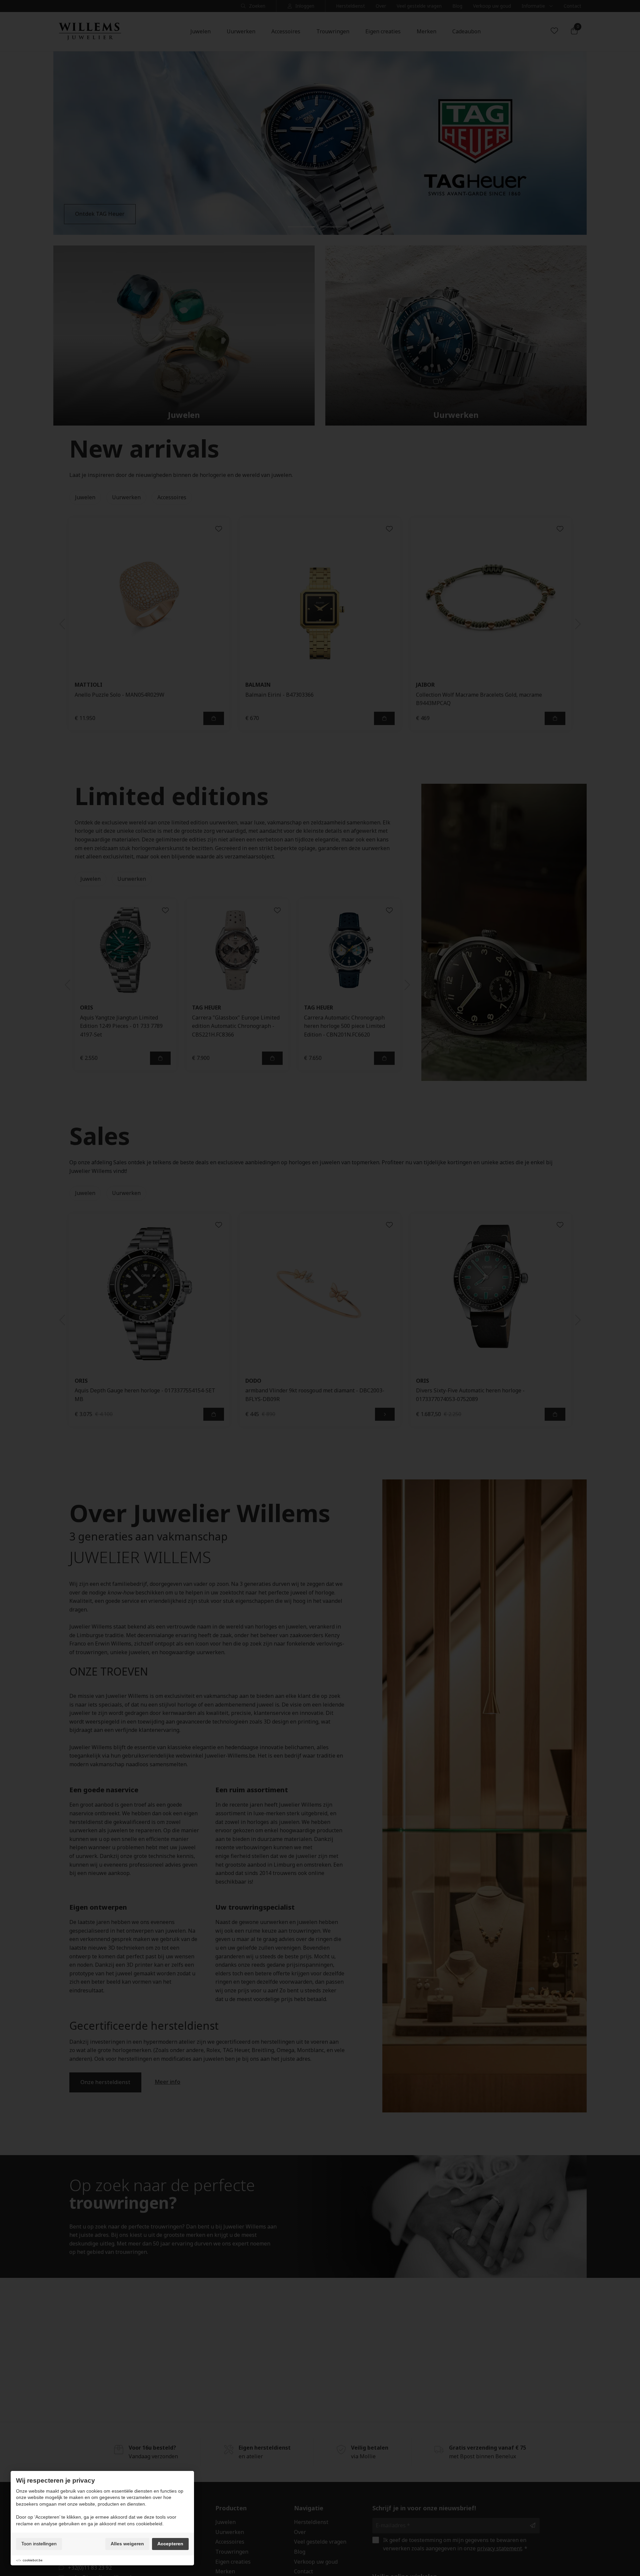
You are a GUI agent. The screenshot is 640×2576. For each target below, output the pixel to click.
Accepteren (170, 2544)
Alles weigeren (127, 2544)
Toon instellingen (39, 2544)
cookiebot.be (33, 2560)
